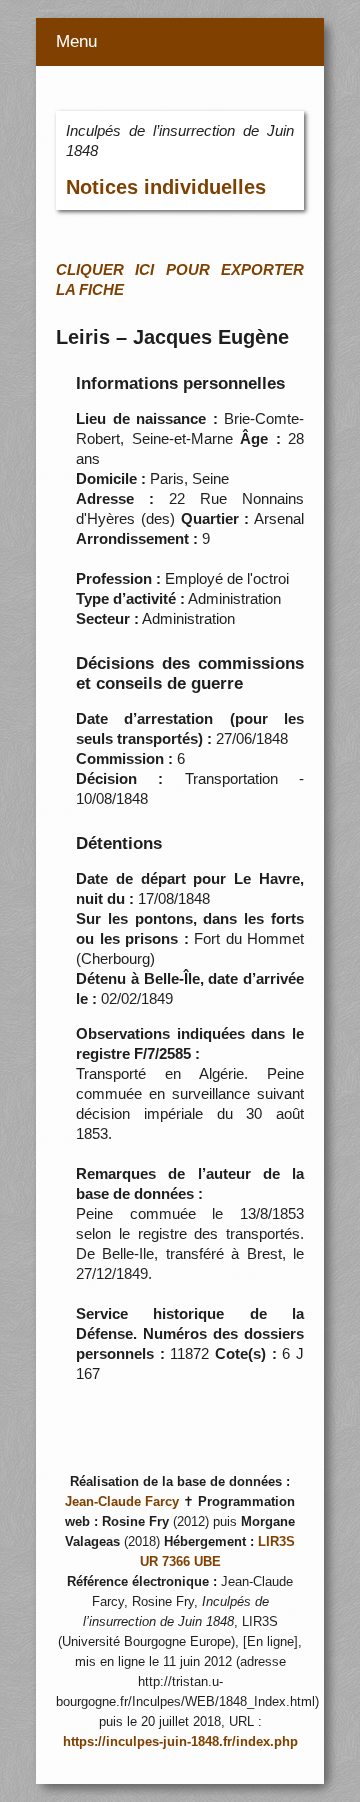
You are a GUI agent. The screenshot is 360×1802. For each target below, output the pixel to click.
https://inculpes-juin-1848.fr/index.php (180, 1742)
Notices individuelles (166, 187)
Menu (76, 41)
